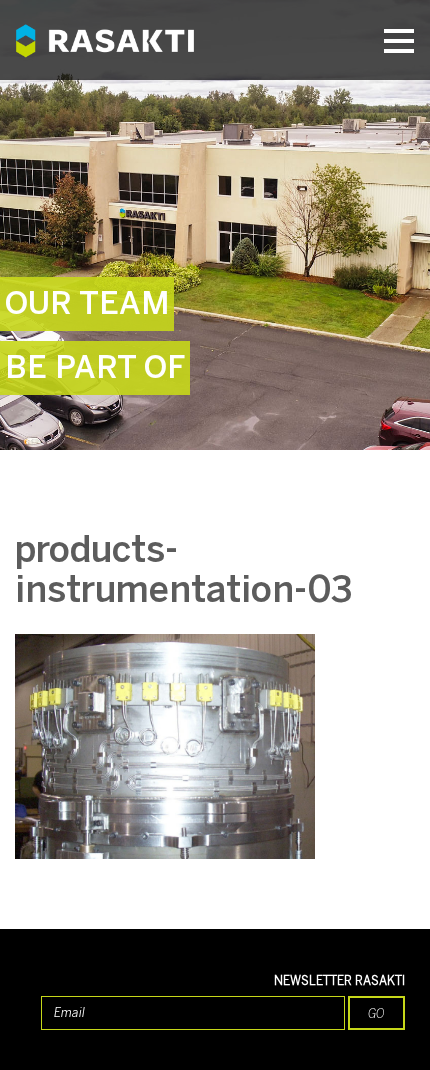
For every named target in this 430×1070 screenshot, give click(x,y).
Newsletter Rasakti (339, 981)
